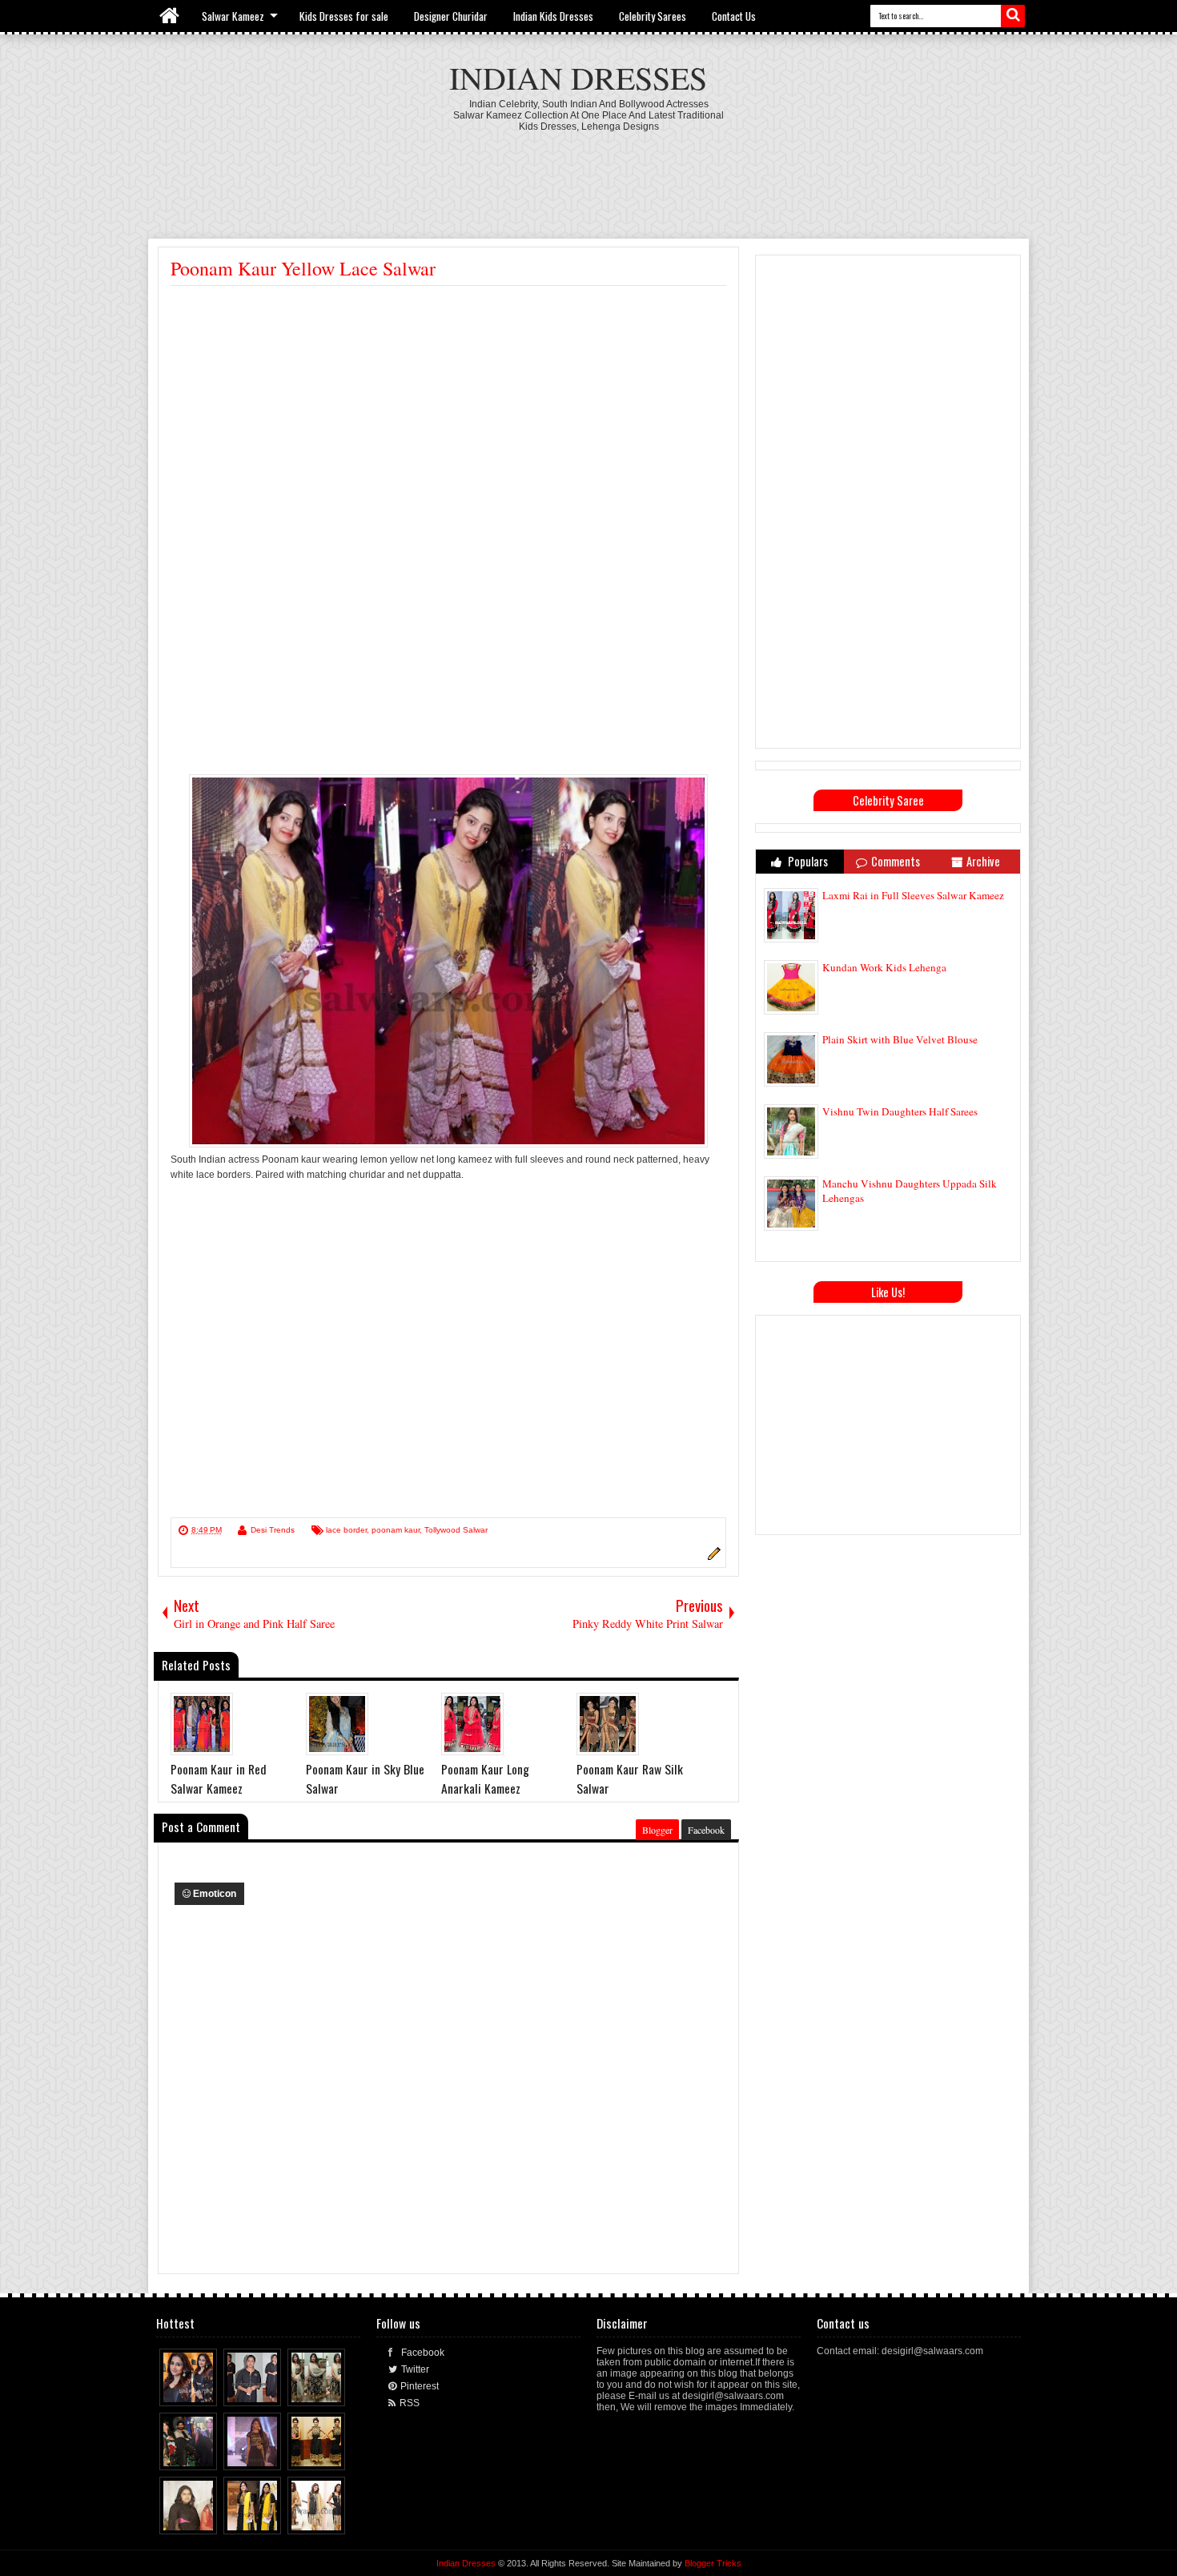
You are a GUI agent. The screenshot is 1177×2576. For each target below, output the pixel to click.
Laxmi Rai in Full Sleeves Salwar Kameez (913, 895)
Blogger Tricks (713, 2563)
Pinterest (420, 2386)
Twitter (415, 2369)
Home (170, 16)
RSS (410, 2403)
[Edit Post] (712, 1557)
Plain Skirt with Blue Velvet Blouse (900, 1039)
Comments (896, 861)
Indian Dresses (578, 77)
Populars (807, 861)
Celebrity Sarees (653, 16)
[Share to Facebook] (175, 2390)
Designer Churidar (451, 16)
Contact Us (734, 16)
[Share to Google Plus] (206, 2390)
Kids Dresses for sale (344, 16)
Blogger (657, 1830)
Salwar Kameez (233, 16)
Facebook (706, 1830)
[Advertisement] (588, 176)
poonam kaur (396, 1530)
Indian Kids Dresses (553, 16)
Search (1013, 16)
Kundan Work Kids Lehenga (884, 967)
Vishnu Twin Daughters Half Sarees (900, 1111)
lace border (346, 1530)
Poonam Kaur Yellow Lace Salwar (303, 268)
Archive (983, 861)
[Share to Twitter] (191, 2390)
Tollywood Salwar (456, 1530)
